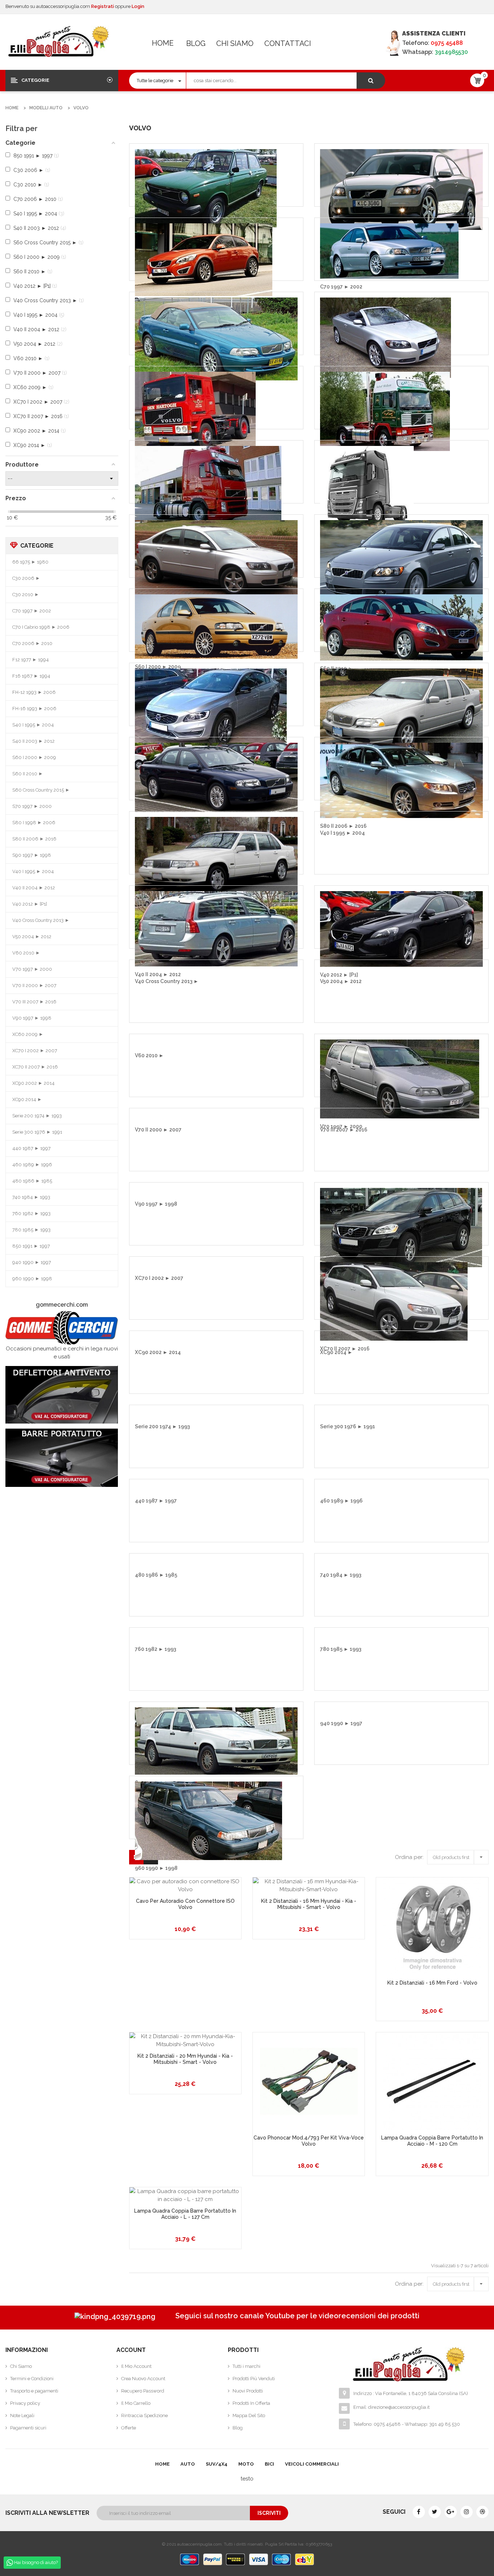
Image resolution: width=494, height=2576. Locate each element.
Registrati (103, 6)
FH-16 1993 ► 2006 (34, 709)
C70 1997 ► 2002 (32, 611)
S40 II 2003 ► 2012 (33, 741)
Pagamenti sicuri (28, 2428)
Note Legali (22, 2415)
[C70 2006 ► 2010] (386, 337)
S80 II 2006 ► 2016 (34, 839)
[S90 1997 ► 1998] (216, 857)
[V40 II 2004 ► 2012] (216, 928)
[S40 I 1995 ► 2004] (216, 557)
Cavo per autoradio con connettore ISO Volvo (185, 1904)
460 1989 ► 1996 (32, 1165)
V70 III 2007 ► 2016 (34, 1002)
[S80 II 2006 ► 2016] (401, 780)
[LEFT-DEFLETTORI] (62, 1395)
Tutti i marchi (246, 2366)
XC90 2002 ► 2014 (33, 1083)
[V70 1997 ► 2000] (400, 1079)
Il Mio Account (136, 2366)
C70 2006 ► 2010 (32, 643)
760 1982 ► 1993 (31, 1213)
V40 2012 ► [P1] (30, 904)
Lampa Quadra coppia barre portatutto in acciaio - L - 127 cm (185, 2214)
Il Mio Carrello (136, 2403)
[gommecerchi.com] (62, 1328)
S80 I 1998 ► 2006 (34, 823)
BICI (269, 2464)
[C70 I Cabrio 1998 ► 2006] (216, 338)
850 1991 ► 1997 (31, 1246)
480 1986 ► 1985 (32, 1181)
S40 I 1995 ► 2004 (33, 725)
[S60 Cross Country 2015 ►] (211, 707)
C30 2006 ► (26, 578)
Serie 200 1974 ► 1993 (37, 1116)
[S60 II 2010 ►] (401, 627)
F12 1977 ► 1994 (31, 660)
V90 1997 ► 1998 (32, 1018)
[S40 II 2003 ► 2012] (401, 564)
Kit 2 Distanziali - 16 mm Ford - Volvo (432, 1983)
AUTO (188, 2464)
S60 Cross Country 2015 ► (41, 790)
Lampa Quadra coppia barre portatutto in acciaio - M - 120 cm (432, 2141)
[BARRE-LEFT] (62, 1458)
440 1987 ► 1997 (31, 1148)
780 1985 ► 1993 (31, 1230)
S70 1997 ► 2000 (32, 806)
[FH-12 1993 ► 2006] (208, 485)
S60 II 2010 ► (28, 774)
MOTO (246, 2464)
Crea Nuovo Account (143, 2379)
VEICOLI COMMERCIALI (312, 2464)
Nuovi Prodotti (248, 2391)
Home (163, 43)
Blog (196, 43)
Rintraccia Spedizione (144, 2415)
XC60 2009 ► (28, 1034)
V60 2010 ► (26, 953)
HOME (162, 2464)
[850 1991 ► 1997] (216, 1741)
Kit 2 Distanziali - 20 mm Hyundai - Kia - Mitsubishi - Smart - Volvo (185, 2059)
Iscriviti (269, 2513)
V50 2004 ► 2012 (32, 937)
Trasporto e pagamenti (34, 2391)
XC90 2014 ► (27, 1099)
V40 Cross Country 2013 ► (41, 920)
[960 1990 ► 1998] (208, 1820)
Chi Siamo (235, 43)
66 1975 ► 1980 (30, 562)
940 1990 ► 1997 (32, 1262)
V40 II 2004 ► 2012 (34, 888)
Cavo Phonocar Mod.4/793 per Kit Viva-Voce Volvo (309, 2141)
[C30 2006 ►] (401, 189)
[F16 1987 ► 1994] (385, 411)
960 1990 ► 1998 (32, 1279)
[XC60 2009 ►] (401, 1227)
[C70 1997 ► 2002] (389, 250)
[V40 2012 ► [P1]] (401, 928)
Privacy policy (25, 2403)
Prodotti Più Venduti (254, 2379)
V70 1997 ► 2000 (32, 969)
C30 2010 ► (26, 595)
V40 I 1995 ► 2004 (33, 871)
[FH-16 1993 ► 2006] (367, 484)
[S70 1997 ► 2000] (401, 712)
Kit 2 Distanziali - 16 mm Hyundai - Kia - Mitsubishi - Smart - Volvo (309, 1904)
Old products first (460, 1856)
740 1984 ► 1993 (31, 1197)
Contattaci (288, 43)
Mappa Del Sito (249, 2415)
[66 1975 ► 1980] (206, 188)
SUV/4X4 (217, 2464)
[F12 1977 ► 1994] (195, 411)
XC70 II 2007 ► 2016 (35, 1067)
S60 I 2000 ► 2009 (34, 757)
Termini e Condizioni (32, 2379)
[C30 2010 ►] (204, 259)
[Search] (371, 81)
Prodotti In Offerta (251, 2403)
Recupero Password (143, 2391)
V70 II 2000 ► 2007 (34, 985)
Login (138, 6)
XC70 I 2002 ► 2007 (35, 1051)
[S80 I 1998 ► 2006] (216, 777)
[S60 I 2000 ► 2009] (216, 626)
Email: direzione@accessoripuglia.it (391, 2407)
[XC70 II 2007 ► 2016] (394, 1301)
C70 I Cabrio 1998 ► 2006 (41, 627)
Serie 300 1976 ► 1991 (37, 1132)
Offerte (129, 2428)
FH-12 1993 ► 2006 (34, 692)
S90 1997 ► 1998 (32, 855)
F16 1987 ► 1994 (31, 676)
